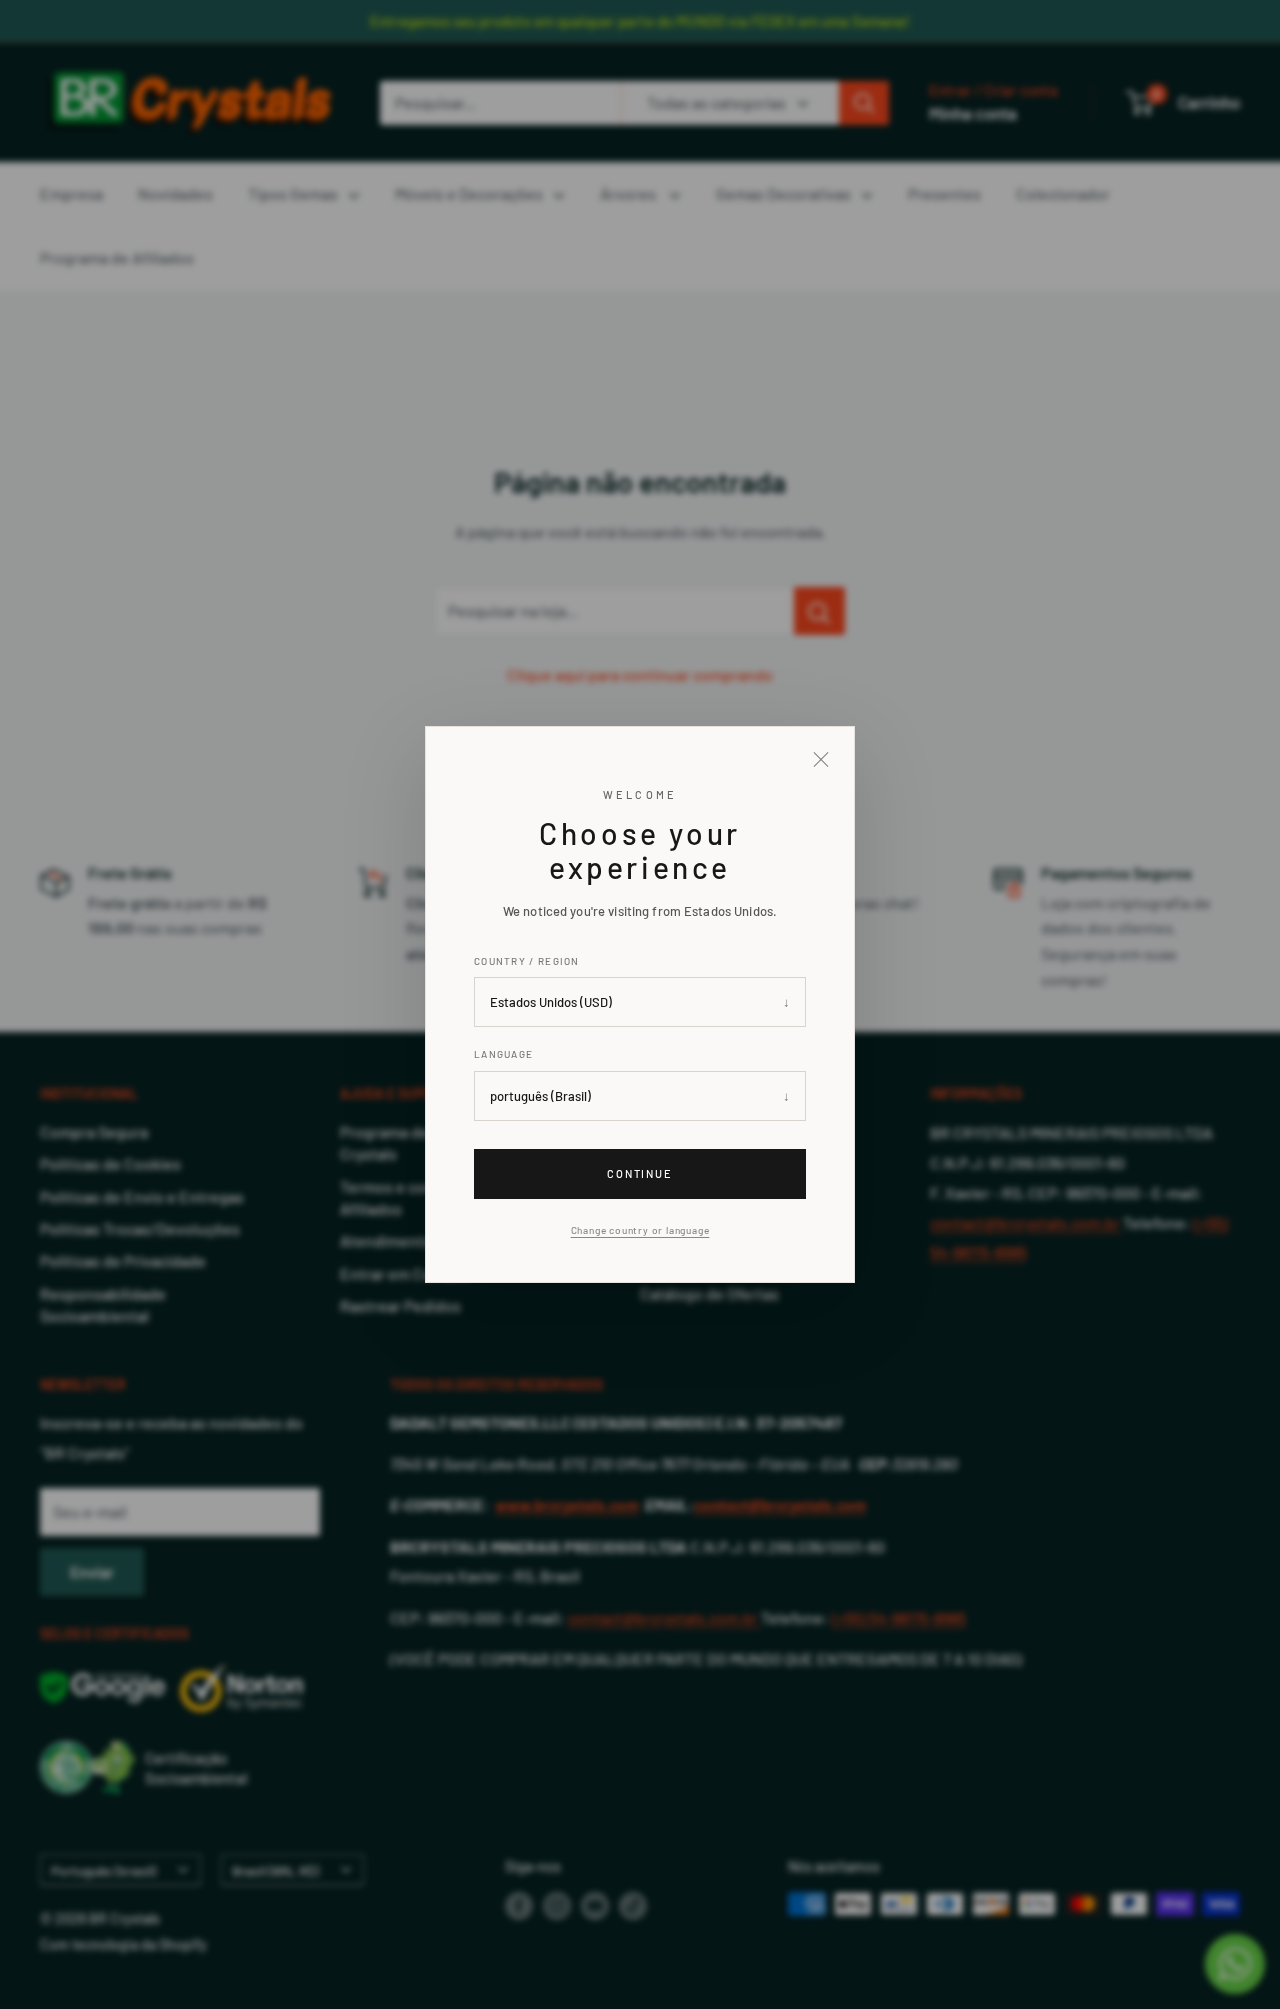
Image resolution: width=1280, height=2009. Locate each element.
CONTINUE (640, 1173)
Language (503, 1054)
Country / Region (527, 961)
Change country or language (640, 1230)
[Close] (821, 760)
